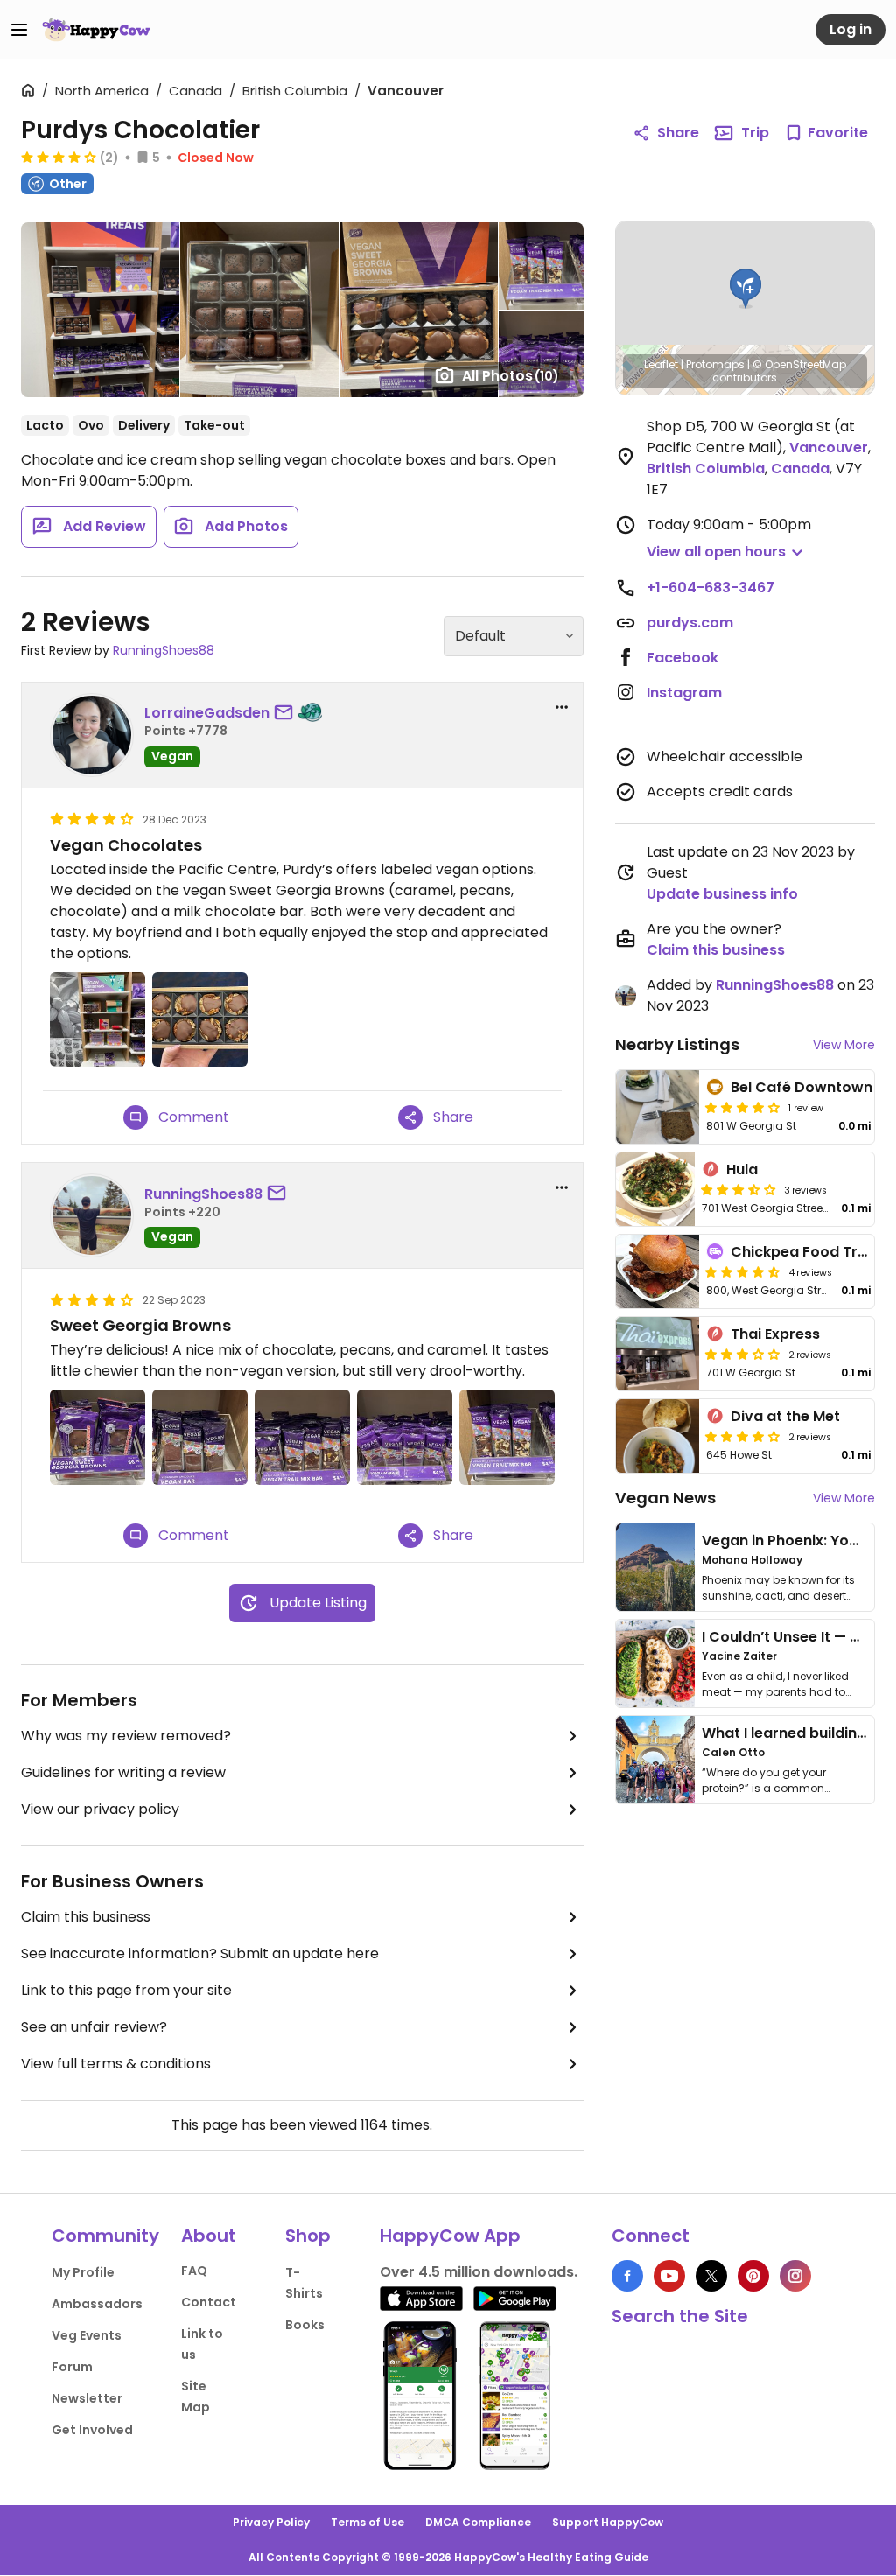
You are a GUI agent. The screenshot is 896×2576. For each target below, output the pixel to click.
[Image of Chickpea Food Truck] (658, 1271)
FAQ (194, 2271)
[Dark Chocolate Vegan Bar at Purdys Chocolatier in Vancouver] (200, 1437)
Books (305, 2325)
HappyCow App (450, 2236)
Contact (209, 2302)
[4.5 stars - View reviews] (743, 1271)
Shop (308, 2236)
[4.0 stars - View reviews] (59, 157)
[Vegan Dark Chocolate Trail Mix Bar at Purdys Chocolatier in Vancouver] (302, 1437)
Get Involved (92, 2430)
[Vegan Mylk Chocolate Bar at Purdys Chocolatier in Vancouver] (405, 1437)
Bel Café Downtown (801, 1087)
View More (844, 1045)
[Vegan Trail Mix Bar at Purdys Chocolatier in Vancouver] (507, 1437)
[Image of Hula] (655, 1189)
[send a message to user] (287, 713)
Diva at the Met (785, 1416)
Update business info (722, 894)
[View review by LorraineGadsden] (92, 735)
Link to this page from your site (126, 1990)
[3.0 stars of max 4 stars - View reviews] (743, 1354)
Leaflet (661, 364)
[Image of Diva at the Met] (658, 1436)
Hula (742, 1169)
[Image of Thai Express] (658, 1354)
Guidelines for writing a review (123, 1772)
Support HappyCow (608, 2522)
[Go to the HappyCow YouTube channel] (669, 2276)
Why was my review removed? (126, 1736)
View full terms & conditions (116, 2064)
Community (105, 2236)
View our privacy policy (100, 1809)
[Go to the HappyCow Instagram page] (795, 2276)
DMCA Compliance (478, 2522)
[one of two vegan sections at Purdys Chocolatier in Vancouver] (98, 1020)
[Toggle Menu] (19, 30)
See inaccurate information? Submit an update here (200, 1953)
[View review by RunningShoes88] (92, 1215)
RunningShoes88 (164, 650)
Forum (72, 2367)
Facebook (682, 658)
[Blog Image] (655, 1567)
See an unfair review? (94, 2027)
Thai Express (775, 1334)
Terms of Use (367, 2522)
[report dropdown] (562, 707)
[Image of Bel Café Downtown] (658, 1107)
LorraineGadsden (207, 713)
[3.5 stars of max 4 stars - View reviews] (738, 1189)
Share (678, 133)
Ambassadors (97, 2304)
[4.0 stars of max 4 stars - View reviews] (743, 1436)
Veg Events (87, 2335)
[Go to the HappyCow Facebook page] (627, 2276)
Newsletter (87, 2398)
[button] (745, 289)
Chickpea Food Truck (807, 1252)
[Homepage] (96, 30)
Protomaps (715, 364)
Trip (755, 133)
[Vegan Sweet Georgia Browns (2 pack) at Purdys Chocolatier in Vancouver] (98, 1437)
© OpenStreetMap (799, 364)
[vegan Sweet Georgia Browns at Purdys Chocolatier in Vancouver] (200, 1020)
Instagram (684, 693)
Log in (850, 29)
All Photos (511, 376)
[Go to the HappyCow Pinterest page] (753, 2276)
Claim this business (86, 1917)
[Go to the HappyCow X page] (711, 2276)
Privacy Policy (271, 2522)
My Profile (83, 2272)
